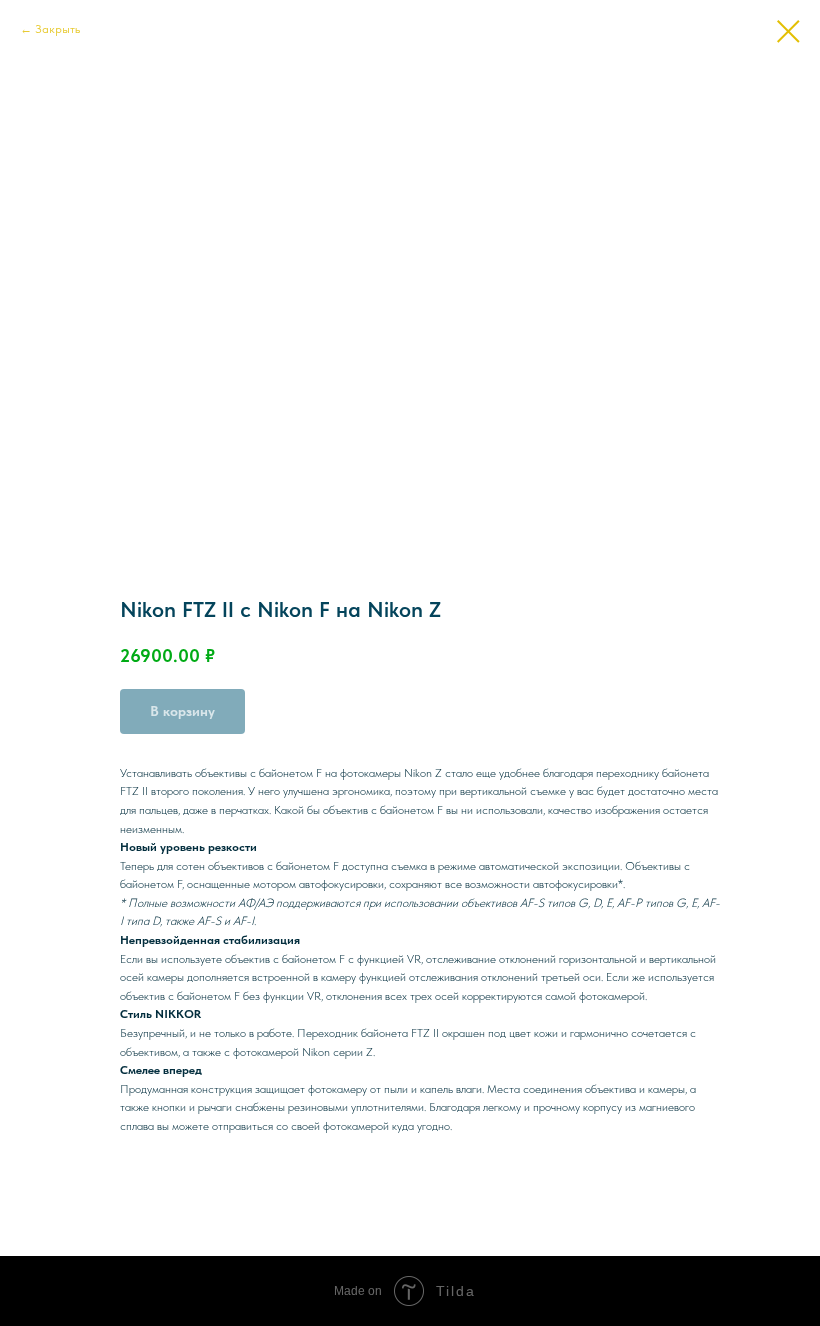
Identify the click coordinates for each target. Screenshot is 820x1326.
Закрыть (57, 29)
